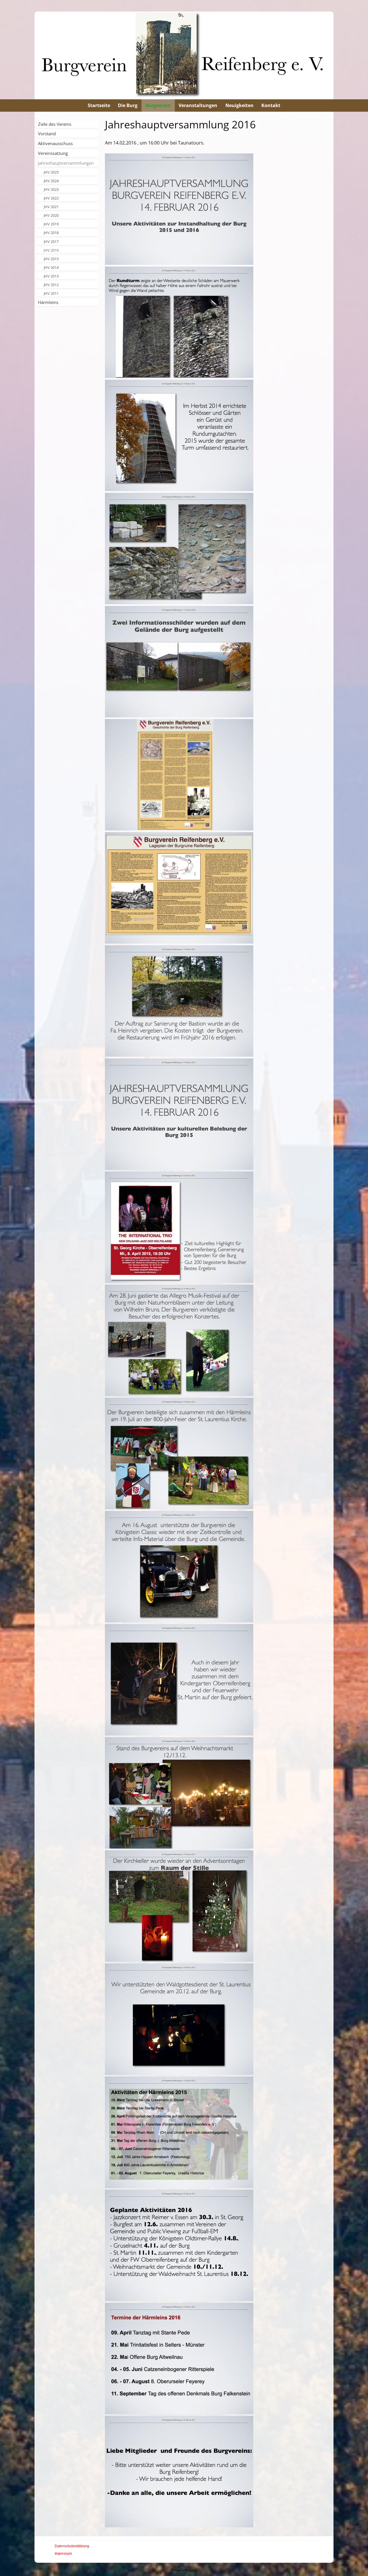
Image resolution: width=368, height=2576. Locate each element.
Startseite (99, 105)
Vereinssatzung (53, 153)
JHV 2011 (51, 293)
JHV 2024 (51, 181)
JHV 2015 (51, 259)
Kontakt (271, 105)
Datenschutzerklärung (72, 2546)
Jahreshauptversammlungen (66, 163)
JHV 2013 (51, 276)
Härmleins (48, 302)
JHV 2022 (51, 198)
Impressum (63, 2554)
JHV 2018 (51, 233)
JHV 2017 (51, 242)
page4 (193, 2570)
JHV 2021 (51, 207)
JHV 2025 (51, 172)
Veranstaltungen (198, 105)
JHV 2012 (51, 285)
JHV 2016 (51, 250)
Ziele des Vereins (55, 124)
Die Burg (128, 105)
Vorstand (47, 134)
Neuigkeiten (239, 105)
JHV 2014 (51, 267)
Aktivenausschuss (55, 143)
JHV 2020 (51, 215)
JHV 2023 (51, 189)
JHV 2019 (51, 224)
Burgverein (158, 105)
